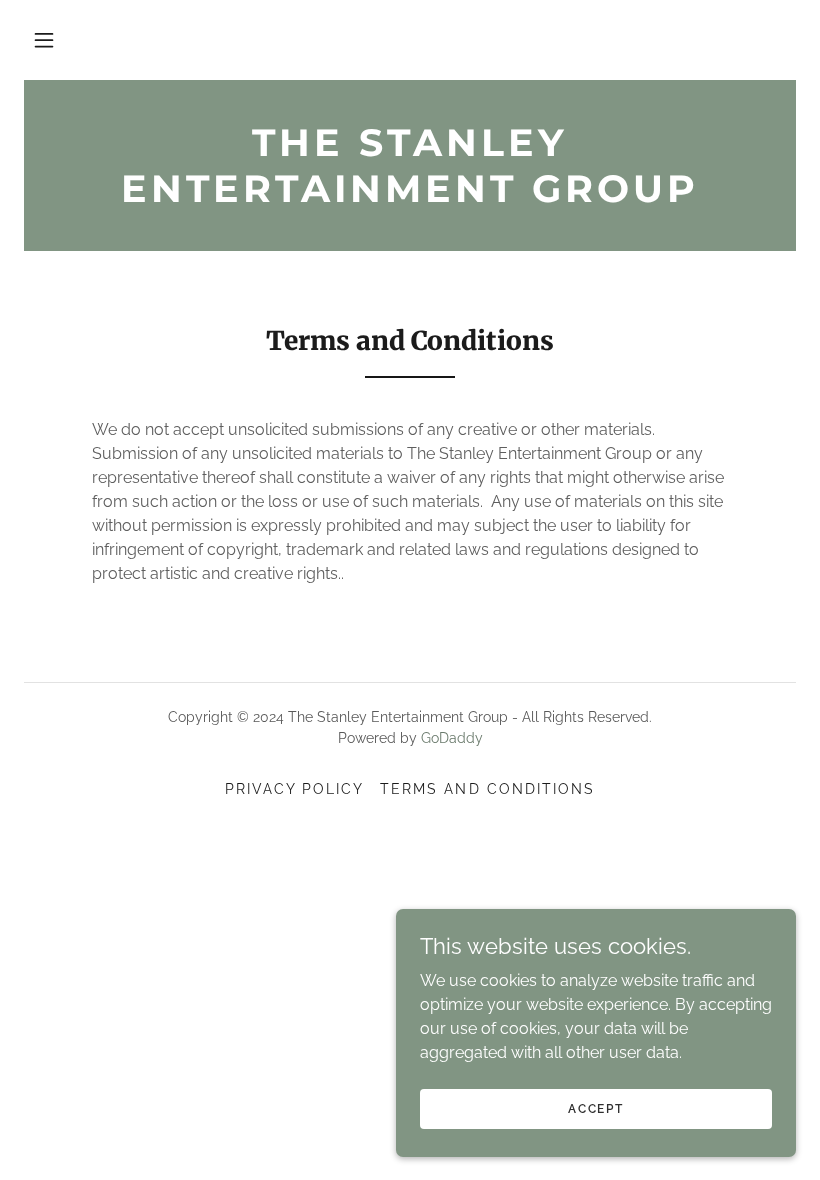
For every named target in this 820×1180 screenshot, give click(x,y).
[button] (44, 40)
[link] (410, 196)
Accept (595, 1108)
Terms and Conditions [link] (487, 789)
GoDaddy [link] (452, 738)
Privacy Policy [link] (294, 789)
